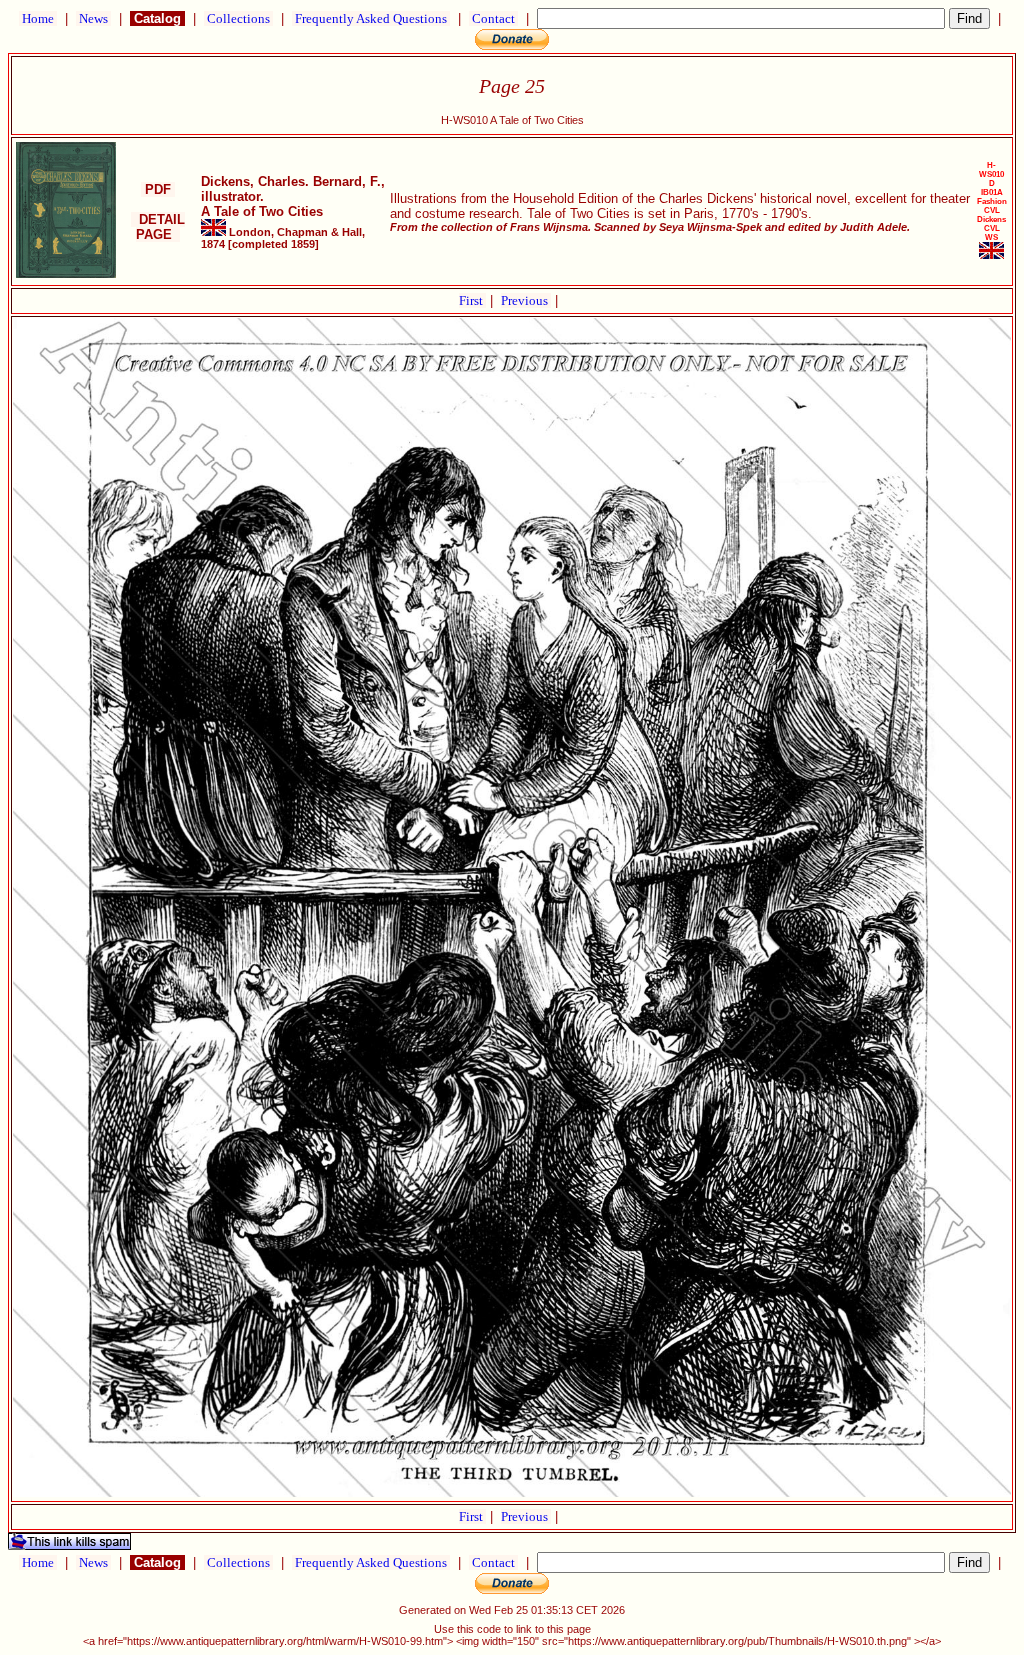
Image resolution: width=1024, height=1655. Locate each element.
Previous (526, 300)
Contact (493, 18)
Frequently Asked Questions (371, 18)
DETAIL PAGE (158, 227)
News (93, 18)
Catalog (157, 18)
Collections (238, 18)
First (472, 300)
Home (38, 18)
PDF (158, 189)
